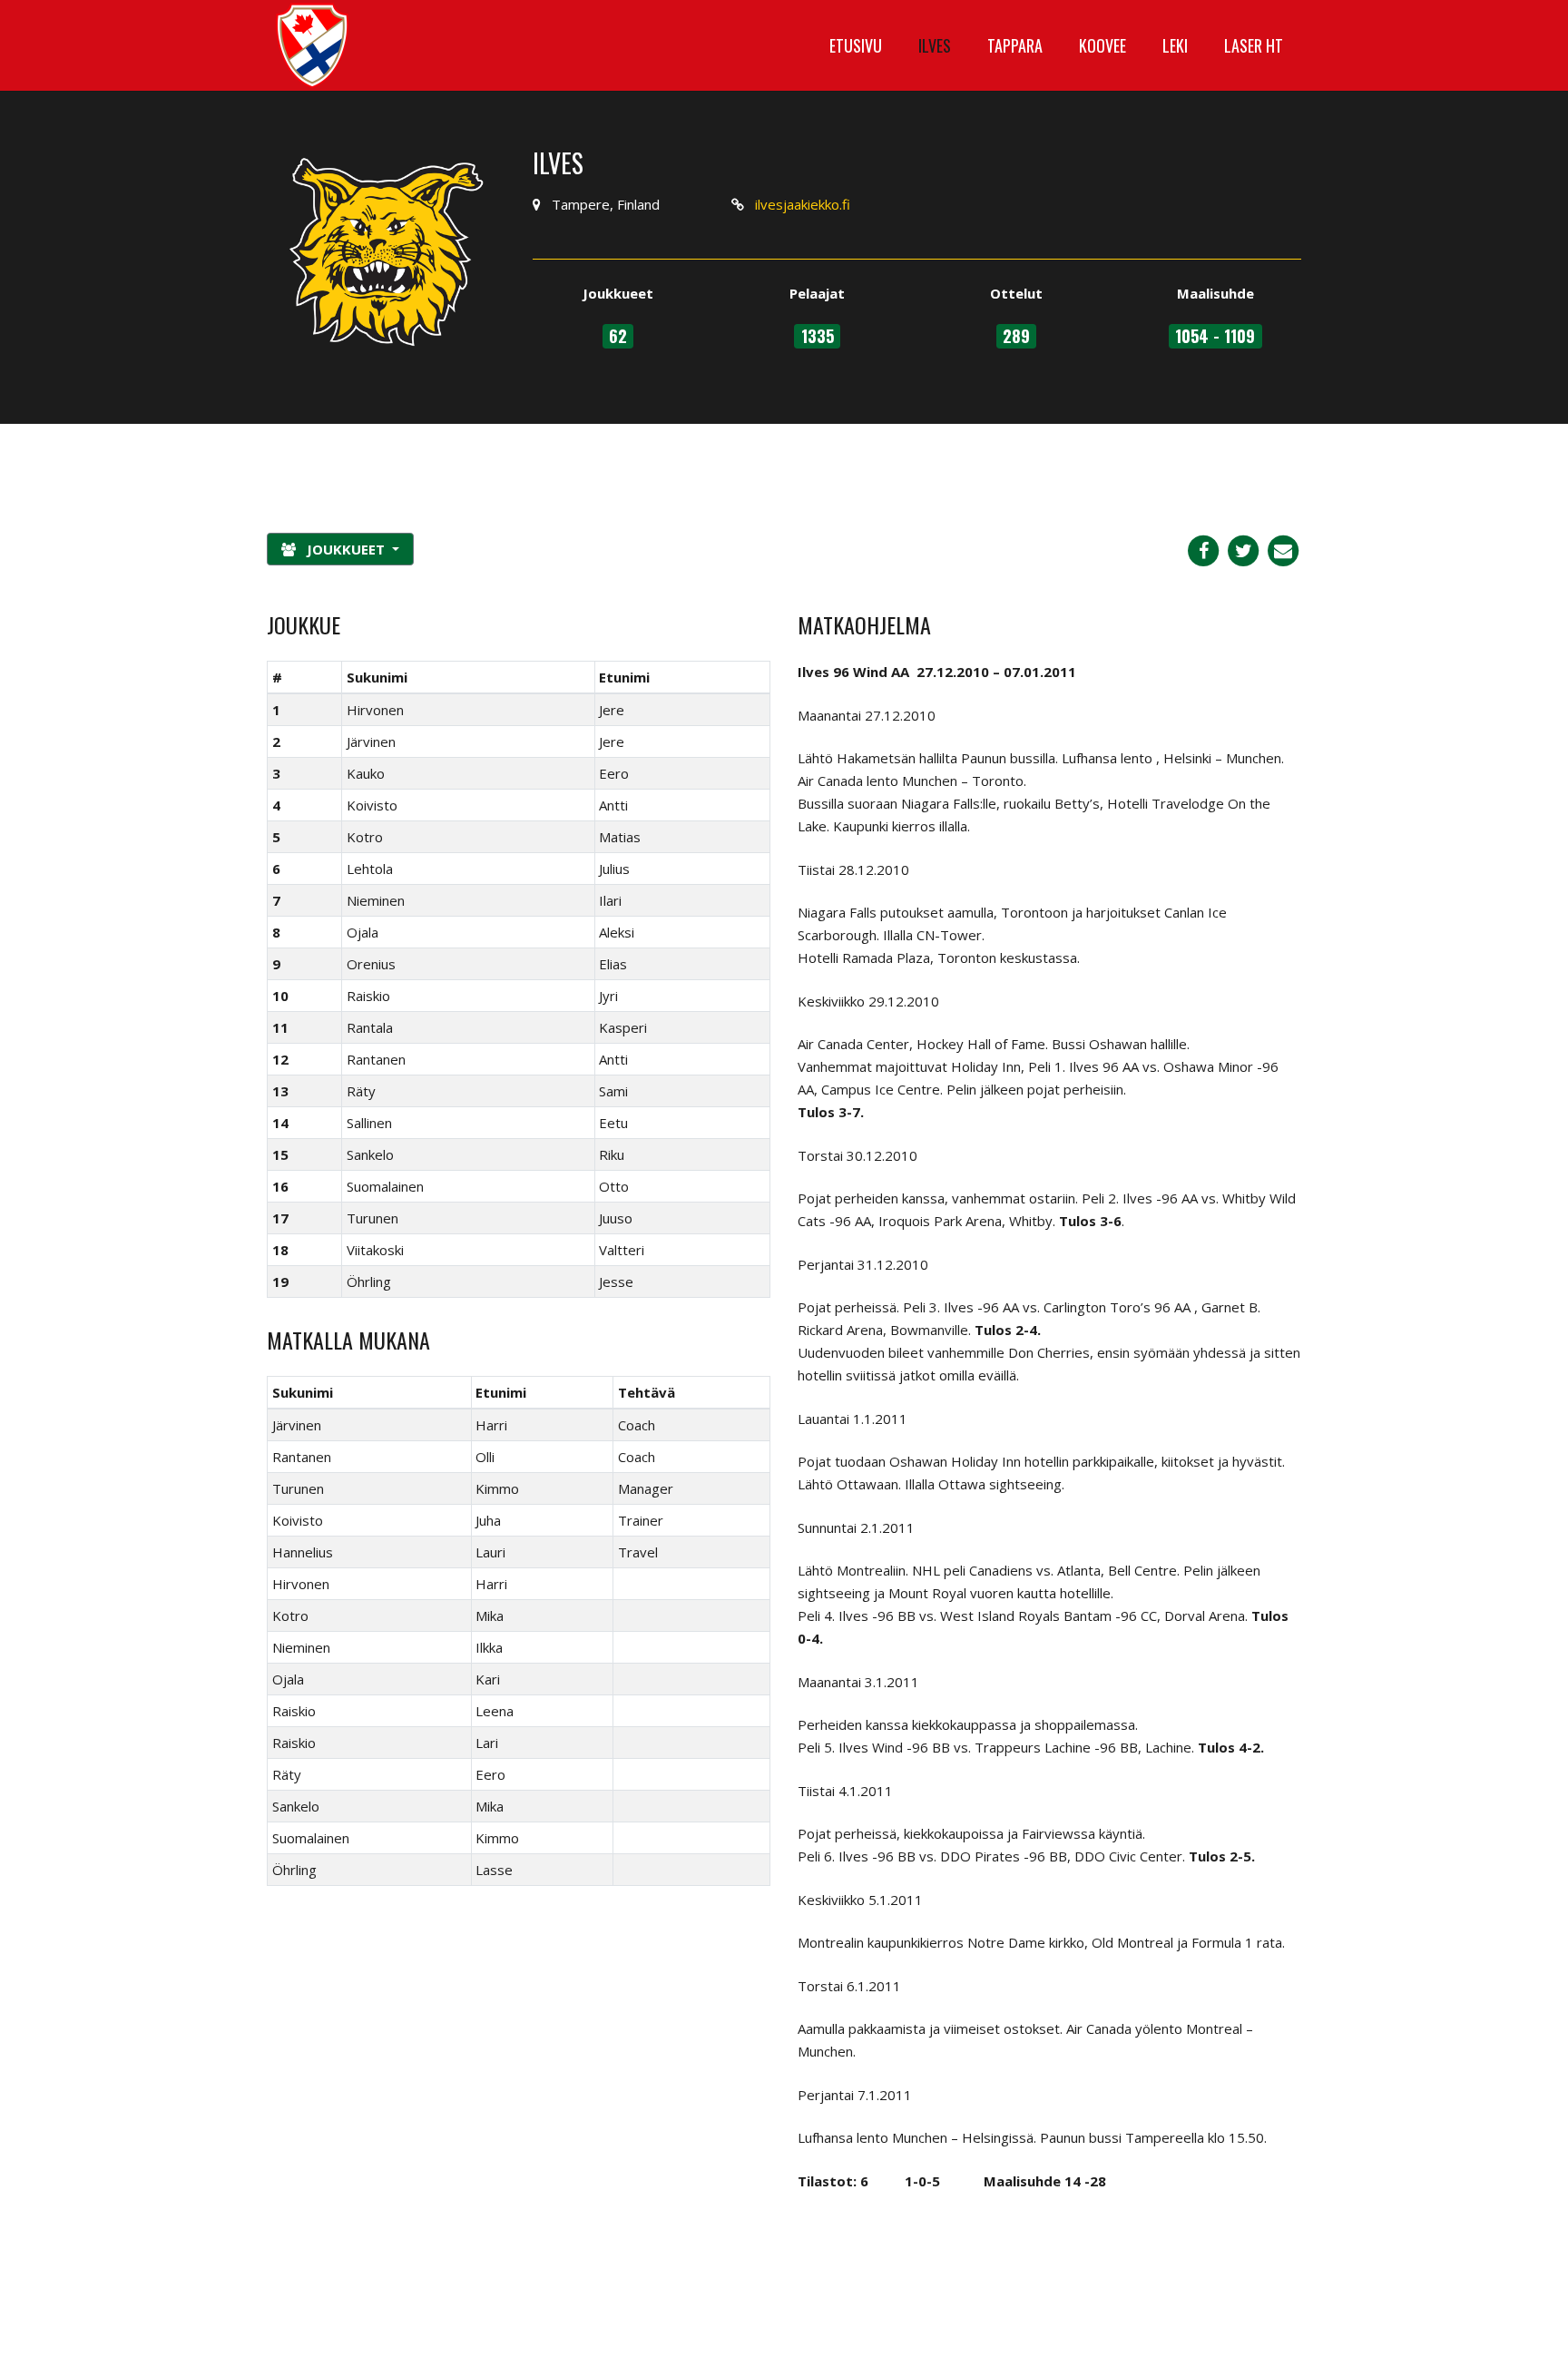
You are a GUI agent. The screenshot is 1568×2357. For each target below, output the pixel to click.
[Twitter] (1243, 549)
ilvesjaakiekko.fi (803, 204)
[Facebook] (1203, 549)
